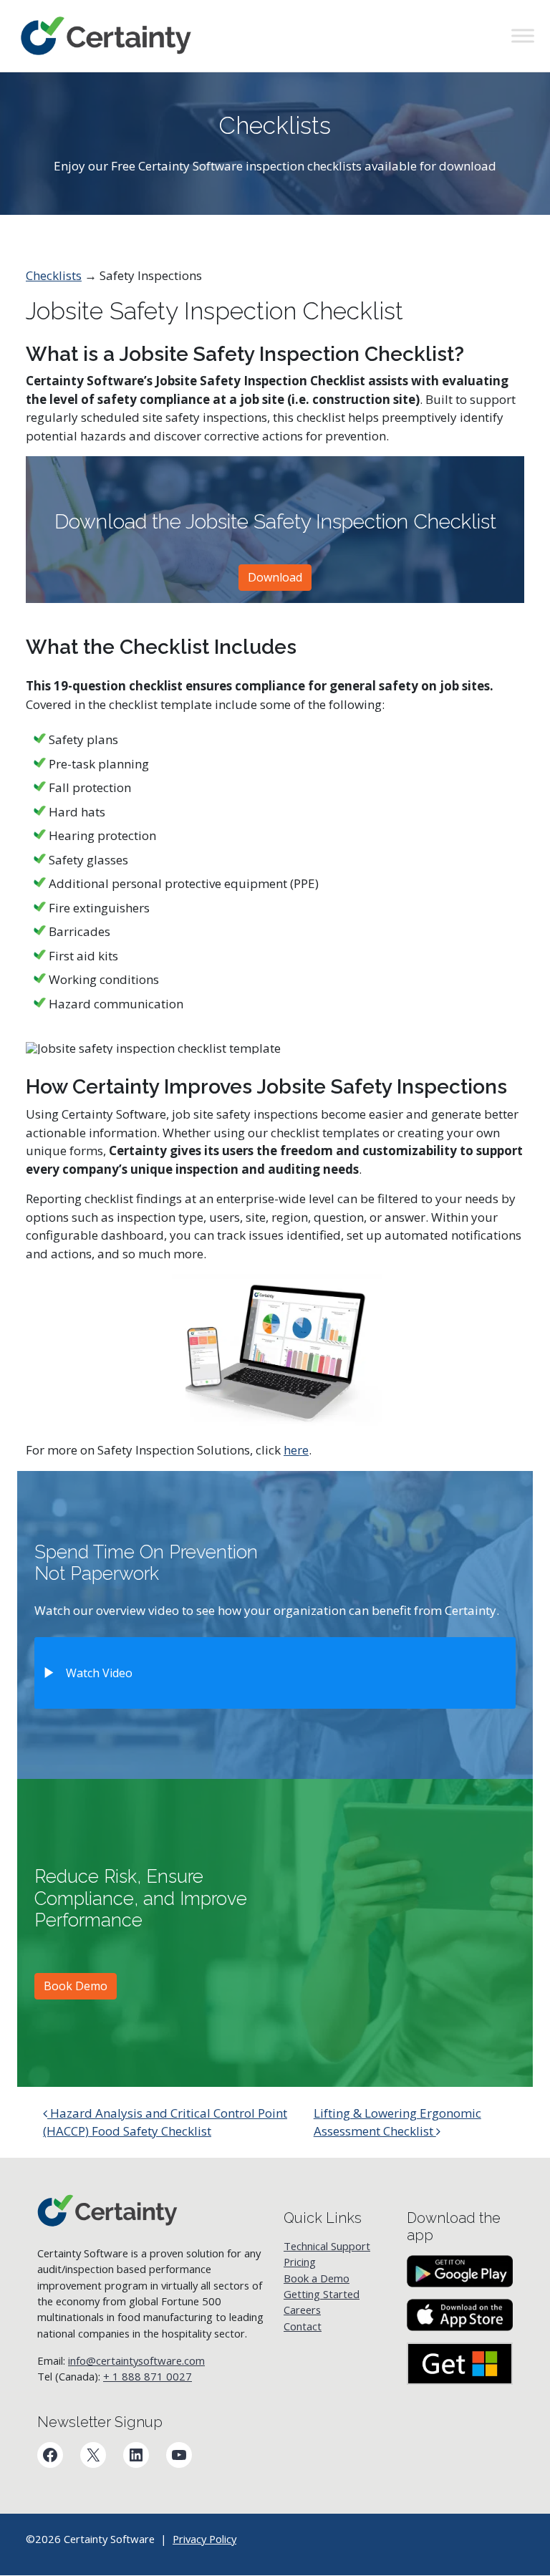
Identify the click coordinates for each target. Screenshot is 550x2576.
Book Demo (76, 1986)
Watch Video (99, 1673)
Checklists (54, 275)
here (296, 1450)
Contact (303, 2325)
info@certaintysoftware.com (136, 2360)
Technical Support (327, 2246)
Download (275, 577)
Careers (302, 2310)
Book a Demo (317, 2277)
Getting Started (322, 2294)
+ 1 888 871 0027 (148, 2376)
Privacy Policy (204, 2539)
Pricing (300, 2262)
